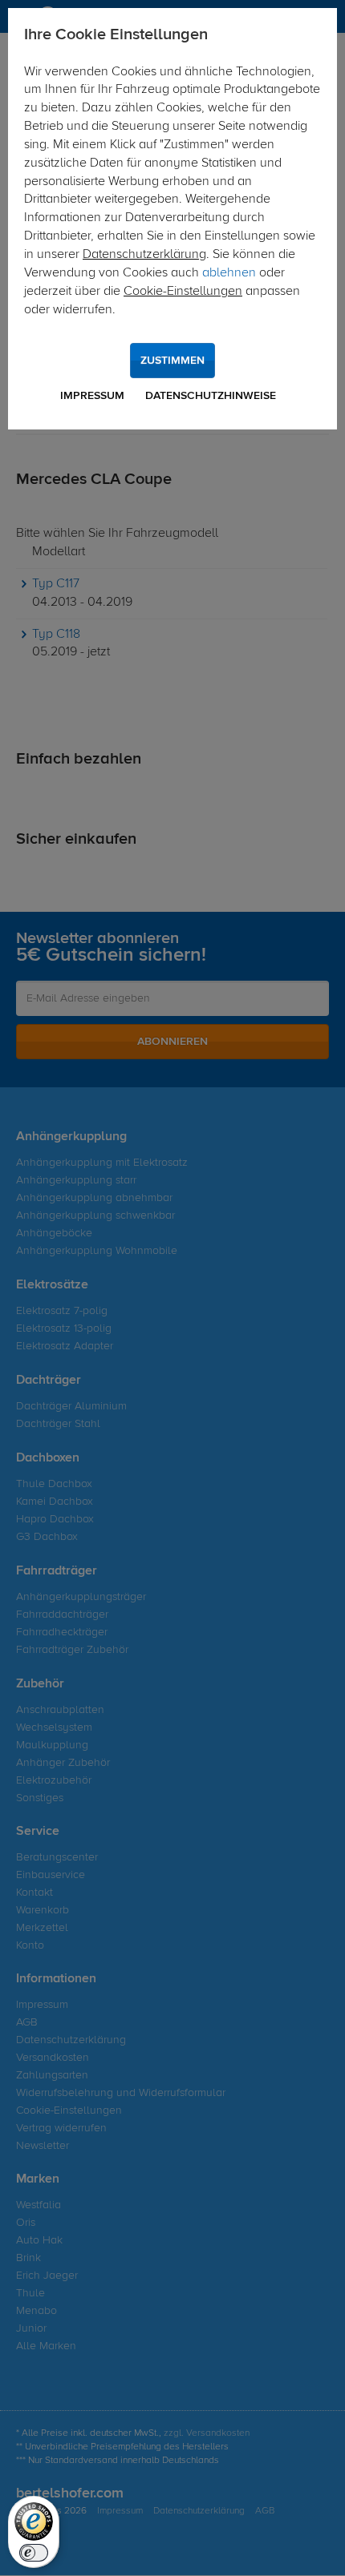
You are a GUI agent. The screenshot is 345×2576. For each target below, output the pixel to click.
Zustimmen (172, 361)
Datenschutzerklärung (144, 255)
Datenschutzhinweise (211, 396)
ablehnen (229, 273)
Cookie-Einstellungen (183, 292)
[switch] (34, 2553)
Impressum (92, 396)
